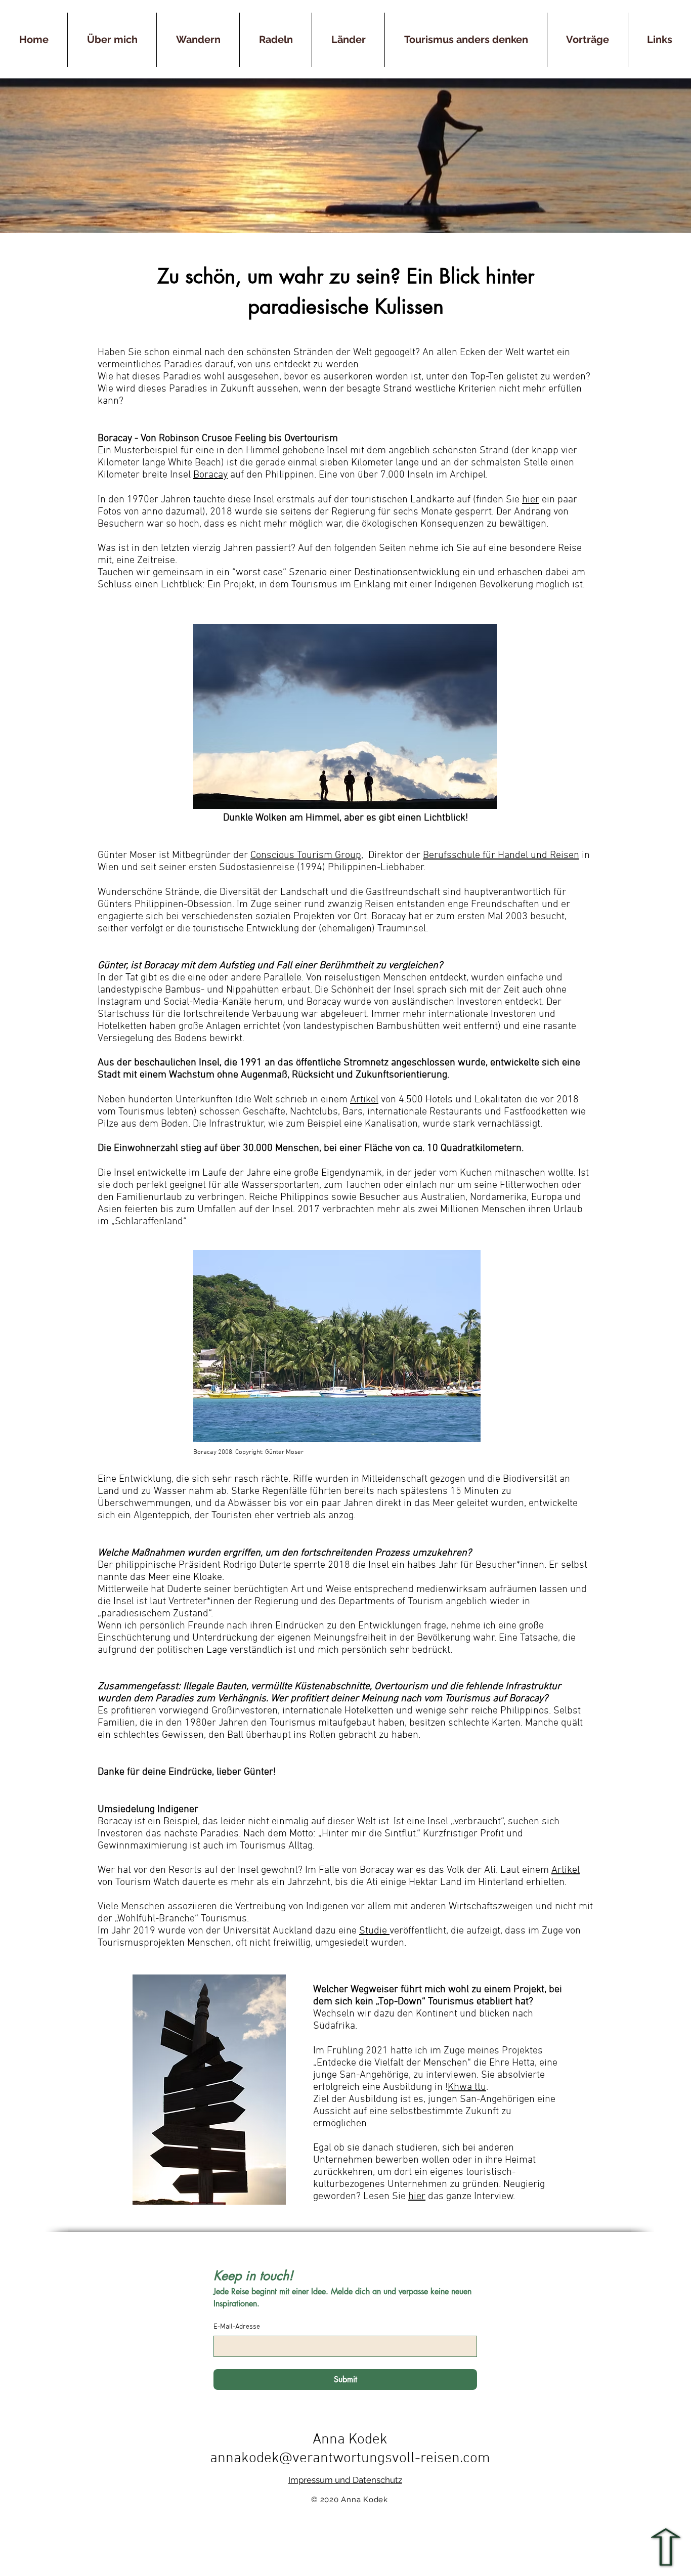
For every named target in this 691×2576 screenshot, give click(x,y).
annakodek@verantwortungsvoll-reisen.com (350, 2458)
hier (531, 500)
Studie (374, 1931)
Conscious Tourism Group (306, 855)
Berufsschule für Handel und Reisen (501, 855)
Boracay (210, 475)
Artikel (364, 1100)
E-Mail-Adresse (237, 2327)
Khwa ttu (467, 2087)
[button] (348, 40)
